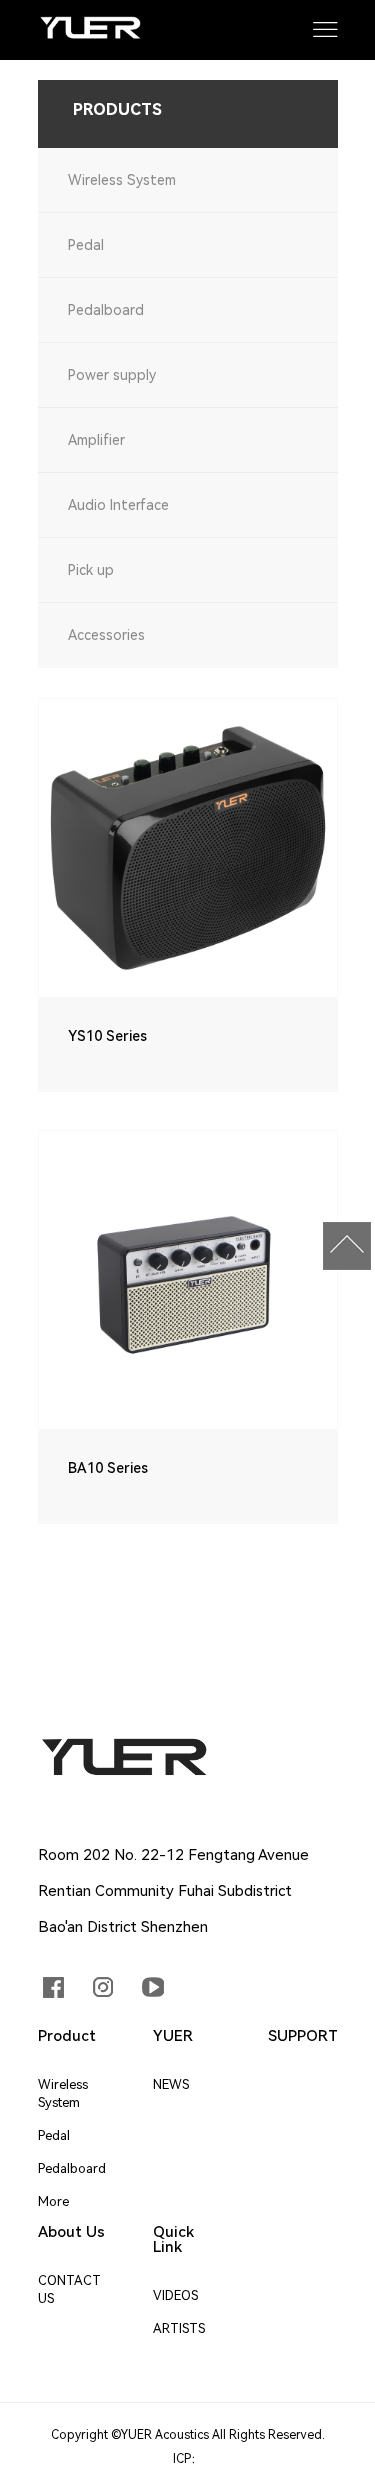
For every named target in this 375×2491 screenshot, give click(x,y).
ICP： (188, 2459)
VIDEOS (175, 2295)
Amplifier (96, 440)
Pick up (91, 570)
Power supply (112, 375)
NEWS (171, 2084)
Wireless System (122, 180)
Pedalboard (106, 310)
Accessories (106, 635)
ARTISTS (179, 2328)
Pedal (86, 245)
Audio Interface (118, 505)
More (53, 2201)
